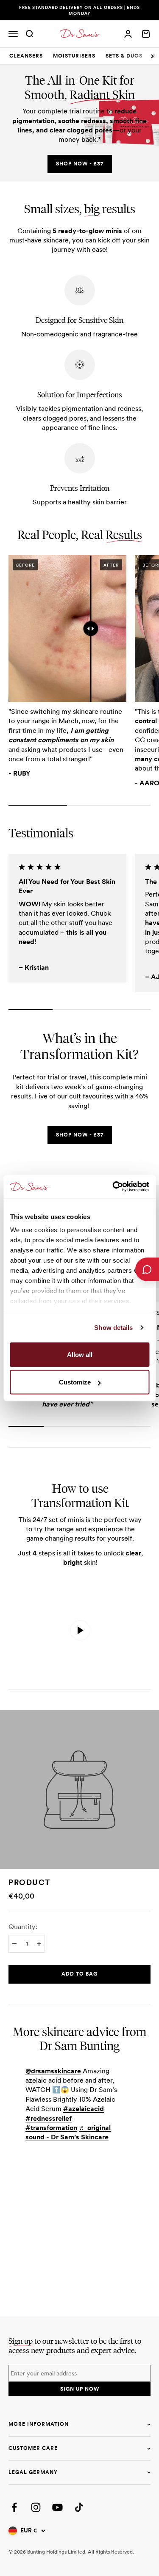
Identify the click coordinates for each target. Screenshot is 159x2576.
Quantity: (23, 1927)
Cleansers (26, 56)
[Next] (152, 56)
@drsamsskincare (53, 2071)
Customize (75, 1382)
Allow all (80, 1354)
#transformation (51, 2128)
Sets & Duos (124, 56)
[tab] (26, 56)
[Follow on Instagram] (36, 2507)
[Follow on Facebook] (14, 2507)
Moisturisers (74, 56)
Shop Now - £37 (80, 164)
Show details (113, 1328)
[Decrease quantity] (14, 1944)
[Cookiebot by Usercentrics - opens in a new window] (113, 1187)
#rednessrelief (49, 2118)
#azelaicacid (84, 2109)
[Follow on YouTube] (57, 2507)
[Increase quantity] (39, 1944)
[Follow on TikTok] (79, 2507)
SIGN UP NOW (80, 2389)
